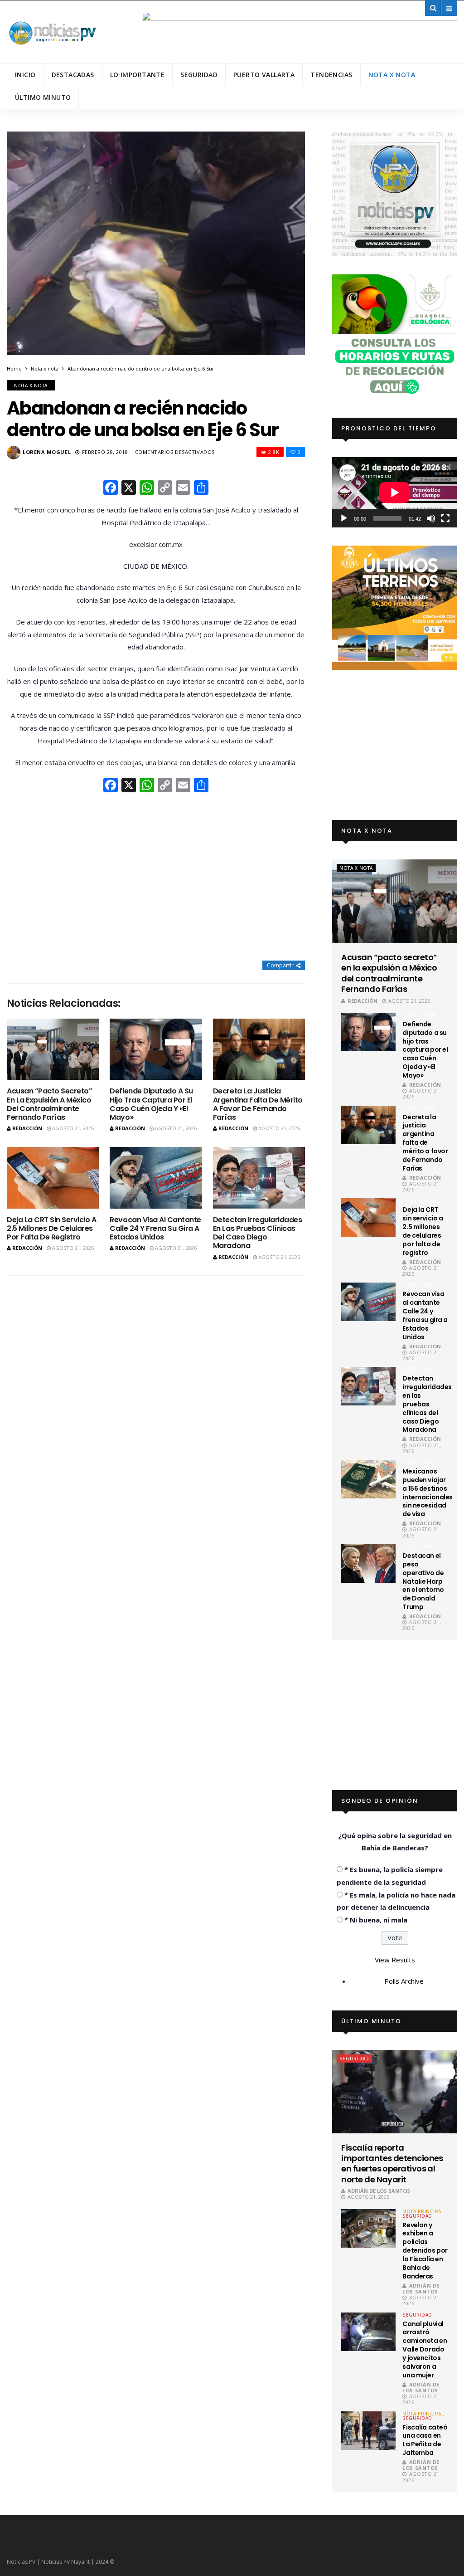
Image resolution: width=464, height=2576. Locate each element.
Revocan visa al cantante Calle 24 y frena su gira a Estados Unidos (155, 1228)
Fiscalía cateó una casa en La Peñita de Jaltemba (425, 2440)
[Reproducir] (344, 518)
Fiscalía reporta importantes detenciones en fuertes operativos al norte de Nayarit (392, 2164)
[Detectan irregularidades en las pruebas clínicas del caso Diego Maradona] (259, 1178)
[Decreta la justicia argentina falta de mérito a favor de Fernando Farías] (259, 1049)
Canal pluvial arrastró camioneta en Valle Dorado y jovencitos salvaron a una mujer (425, 2349)
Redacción (27, 1128)
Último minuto (43, 97)
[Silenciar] (431, 518)
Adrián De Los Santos (379, 2191)
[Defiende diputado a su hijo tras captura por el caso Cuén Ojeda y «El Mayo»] (156, 1049)
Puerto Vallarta (264, 75)
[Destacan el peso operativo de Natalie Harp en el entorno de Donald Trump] (368, 1564)
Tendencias (331, 75)
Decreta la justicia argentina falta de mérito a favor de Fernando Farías (258, 1104)
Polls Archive (404, 1981)
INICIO (25, 75)
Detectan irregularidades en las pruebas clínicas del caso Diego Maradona (257, 1233)
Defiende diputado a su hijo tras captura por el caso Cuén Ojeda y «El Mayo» (151, 1104)
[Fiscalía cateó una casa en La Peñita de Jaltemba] (368, 2431)
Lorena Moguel (47, 452)
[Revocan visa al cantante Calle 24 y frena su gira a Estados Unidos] (156, 1178)
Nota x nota (392, 75)
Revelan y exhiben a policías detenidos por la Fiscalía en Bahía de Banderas (425, 2251)
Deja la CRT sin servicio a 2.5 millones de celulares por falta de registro (52, 1228)
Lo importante (137, 75)
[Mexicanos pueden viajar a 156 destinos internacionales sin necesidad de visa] (368, 1479)
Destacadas (73, 75)
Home (14, 368)
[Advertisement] (156, 878)
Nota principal (423, 2211)
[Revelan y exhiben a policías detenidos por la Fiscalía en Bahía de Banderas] (368, 2228)
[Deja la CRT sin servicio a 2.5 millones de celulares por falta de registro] (53, 1178)
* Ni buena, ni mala (376, 1920)
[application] (395, 492)
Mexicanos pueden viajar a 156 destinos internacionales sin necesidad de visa (428, 1493)
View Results (395, 1960)
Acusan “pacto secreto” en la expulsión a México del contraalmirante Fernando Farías (49, 1104)
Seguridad (199, 75)
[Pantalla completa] (445, 518)
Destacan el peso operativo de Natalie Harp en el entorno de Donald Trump (423, 1581)
